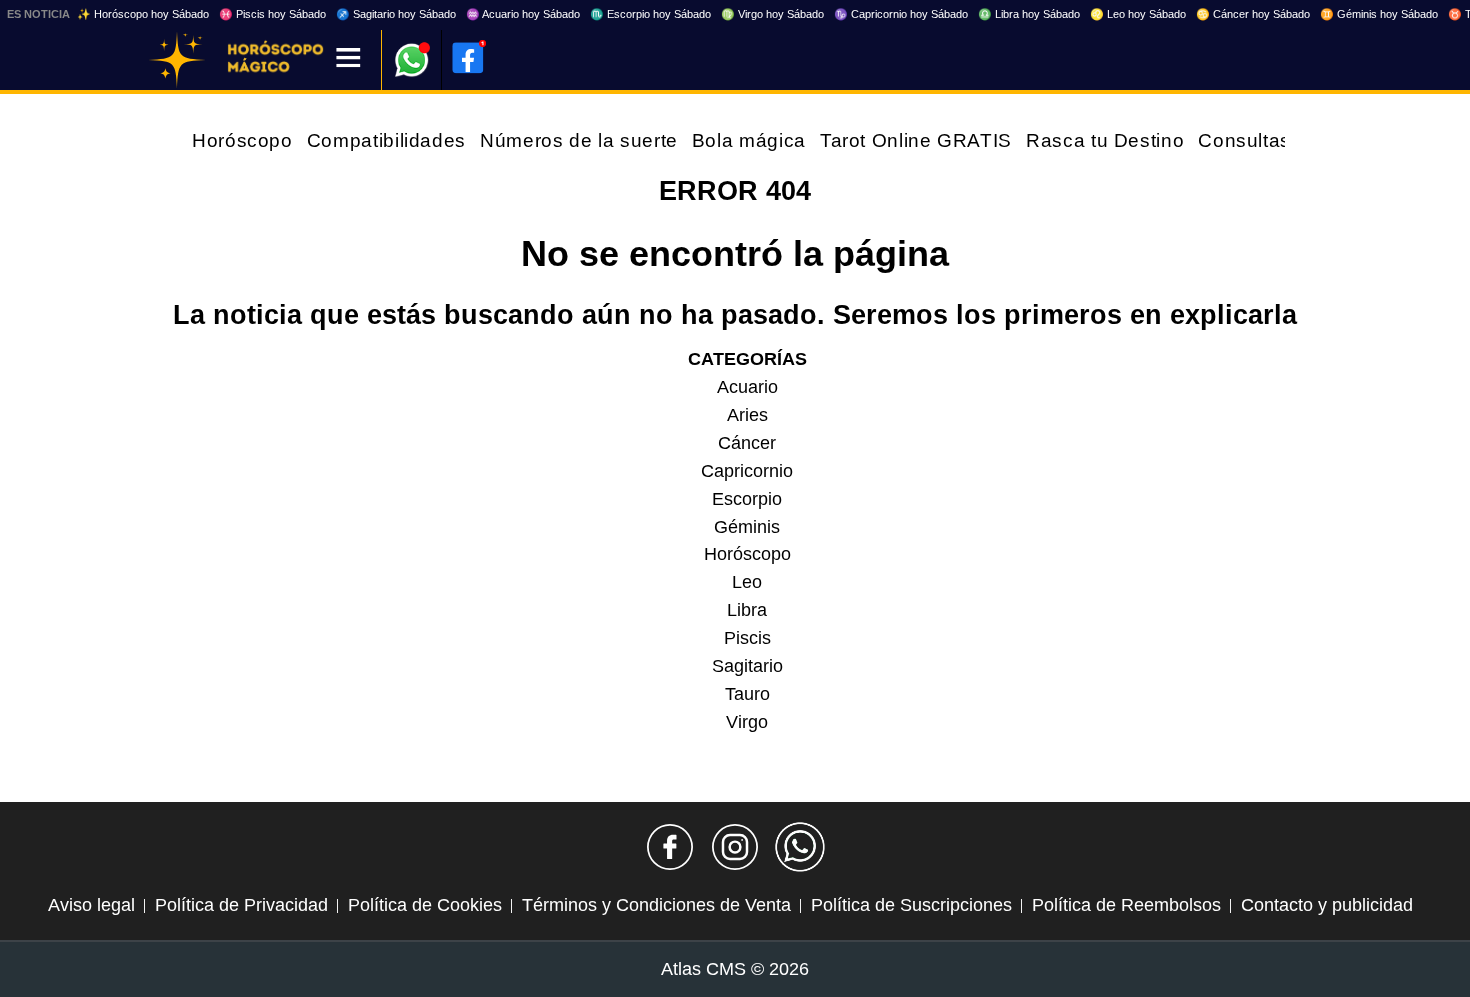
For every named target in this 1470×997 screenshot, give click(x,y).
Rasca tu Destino (1105, 140)
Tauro (747, 694)
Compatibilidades (386, 140)
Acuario (747, 387)
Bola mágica (749, 140)
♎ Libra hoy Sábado (1029, 14)
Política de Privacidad (241, 905)
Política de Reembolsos (1126, 905)
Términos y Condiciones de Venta (656, 905)
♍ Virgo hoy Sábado (772, 14)
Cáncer (747, 443)
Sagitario (747, 666)
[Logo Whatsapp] (412, 50)
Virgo (747, 722)
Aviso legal (91, 905)
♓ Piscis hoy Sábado (272, 14)
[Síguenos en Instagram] (735, 847)
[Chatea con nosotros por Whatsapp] (800, 847)
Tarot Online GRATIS (916, 140)
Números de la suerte (579, 140)
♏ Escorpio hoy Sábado (650, 14)
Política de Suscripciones (911, 905)
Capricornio (747, 471)
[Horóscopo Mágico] (177, 60)
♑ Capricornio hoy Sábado (901, 14)
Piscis (747, 638)
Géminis (747, 527)
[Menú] (348, 59)
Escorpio (747, 499)
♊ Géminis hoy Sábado (1379, 14)
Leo (747, 582)
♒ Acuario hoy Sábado (523, 14)
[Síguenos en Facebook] (670, 847)
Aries (747, 415)
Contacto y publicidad (1327, 905)
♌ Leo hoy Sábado (1138, 14)
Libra (747, 610)
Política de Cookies (425, 905)
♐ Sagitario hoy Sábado (396, 14)
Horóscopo (242, 140)
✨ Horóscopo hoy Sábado (143, 14)
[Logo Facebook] (468, 58)
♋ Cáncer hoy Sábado (1253, 14)
